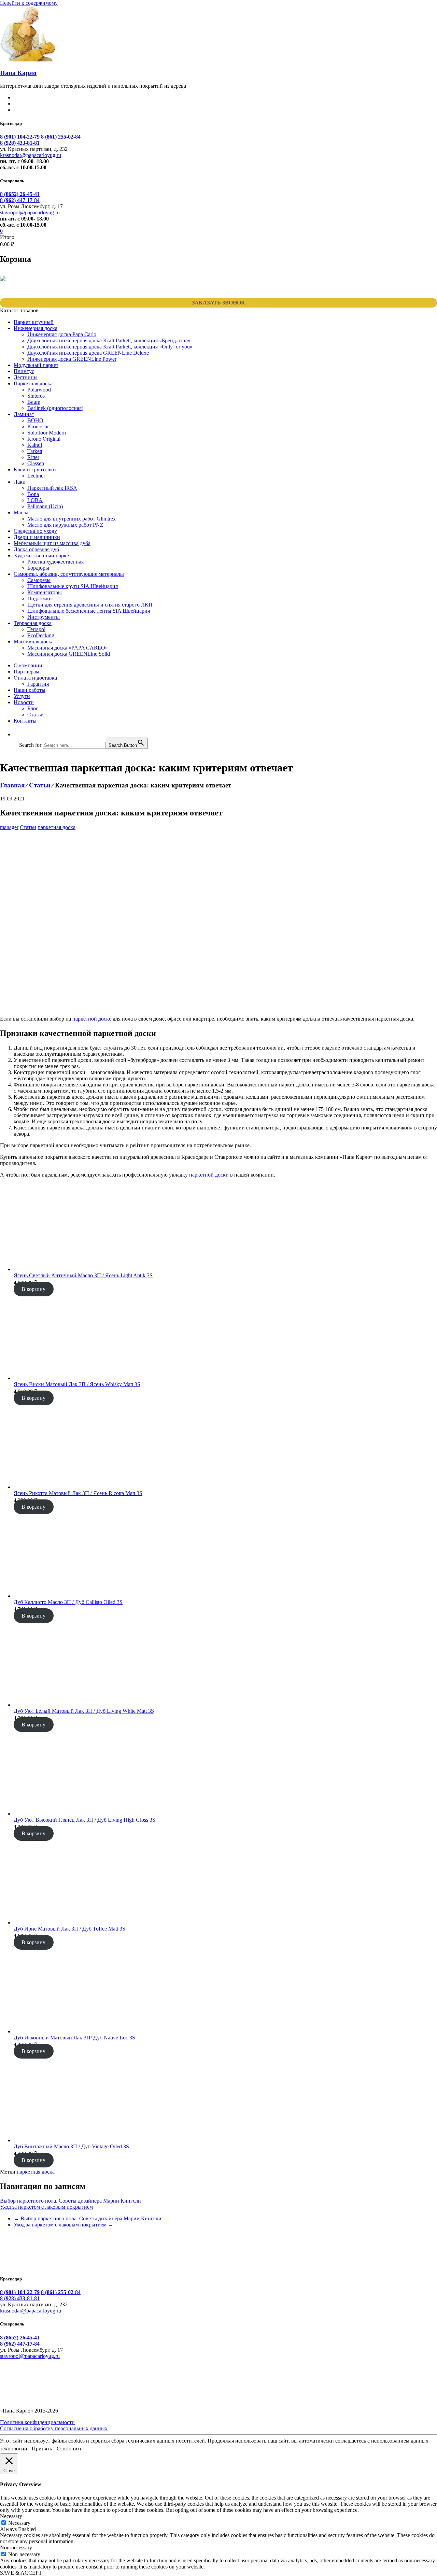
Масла (21, 513)
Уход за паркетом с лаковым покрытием (46, 2207)
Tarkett (35, 451)
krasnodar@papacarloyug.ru (31, 155)
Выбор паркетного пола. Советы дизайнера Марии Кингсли (71, 2201)
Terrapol (36, 629)
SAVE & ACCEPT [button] (21, 2573)
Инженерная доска (36, 328)
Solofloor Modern (47, 433)
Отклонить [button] (69, 2449)
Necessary (19, 2523)
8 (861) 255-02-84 (61, 137)
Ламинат (24, 414)
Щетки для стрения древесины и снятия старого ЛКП (90, 605)
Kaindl (35, 445)
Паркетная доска (33, 383)
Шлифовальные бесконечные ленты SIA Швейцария (89, 611)
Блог (33, 708)
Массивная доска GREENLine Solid (69, 654)
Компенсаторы (45, 592)
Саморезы (39, 580)
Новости (24, 702)
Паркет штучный (34, 322)
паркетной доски (209, 1175)
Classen (36, 463)
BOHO (35, 420)
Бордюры (38, 568)
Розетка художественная (55, 562)
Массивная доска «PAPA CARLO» (68, 648)
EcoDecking (41, 635)
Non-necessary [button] (16, 2547)
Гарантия (38, 684)
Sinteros (36, 396)
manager (9, 827)
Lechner (36, 476)
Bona (33, 494)
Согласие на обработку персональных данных (54, 2428)
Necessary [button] (11, 2516)
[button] (23, 734)
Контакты (25, 721)
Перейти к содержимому (29, 3)
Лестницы (26, 377)
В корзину (33, 1289)
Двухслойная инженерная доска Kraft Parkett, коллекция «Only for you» (110, 347)
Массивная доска (34, 642)
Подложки (40, 599)
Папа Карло (18, 73)
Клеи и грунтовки (35, 469)
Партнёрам (26, 672)
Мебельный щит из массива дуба (52, 543)
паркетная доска (57, 827)
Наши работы (30, 690)
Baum (34, 402)
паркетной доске (92, 1019)
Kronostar (38, 426)
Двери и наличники (37, 537)
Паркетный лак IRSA (52, 488)
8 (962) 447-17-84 (20, 200)
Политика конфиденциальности (37, 2422)
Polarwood (39, 390)
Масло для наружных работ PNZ (65, 525)
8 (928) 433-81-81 (20, 143)
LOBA (35, 500)
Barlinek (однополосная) (55, 408)
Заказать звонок (218, 303)
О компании (28, 665)
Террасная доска (33, 623)
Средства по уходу (35, 531)
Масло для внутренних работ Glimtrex (72, 519)
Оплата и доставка (35, 678)
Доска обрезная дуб (36, 549)
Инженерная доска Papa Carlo (62, 334)
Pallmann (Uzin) (45, 506)
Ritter (33, 457)
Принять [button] (42, 2449)
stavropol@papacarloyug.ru (30, 212)
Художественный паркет (43, 556)
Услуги (22, 696)
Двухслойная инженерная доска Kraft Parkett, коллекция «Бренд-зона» (109, 340)
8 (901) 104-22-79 (20, 137)
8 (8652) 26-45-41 (20, 194)
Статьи (36, 715)
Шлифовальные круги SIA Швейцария (73, 586)
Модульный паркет (36, 365)
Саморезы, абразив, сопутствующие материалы (69, 574)
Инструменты (44, 617)
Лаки (20, 482)
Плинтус (24, 371)
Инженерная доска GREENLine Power (72, 359)
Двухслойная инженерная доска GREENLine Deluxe (88, 353)
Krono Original (44, 439)
